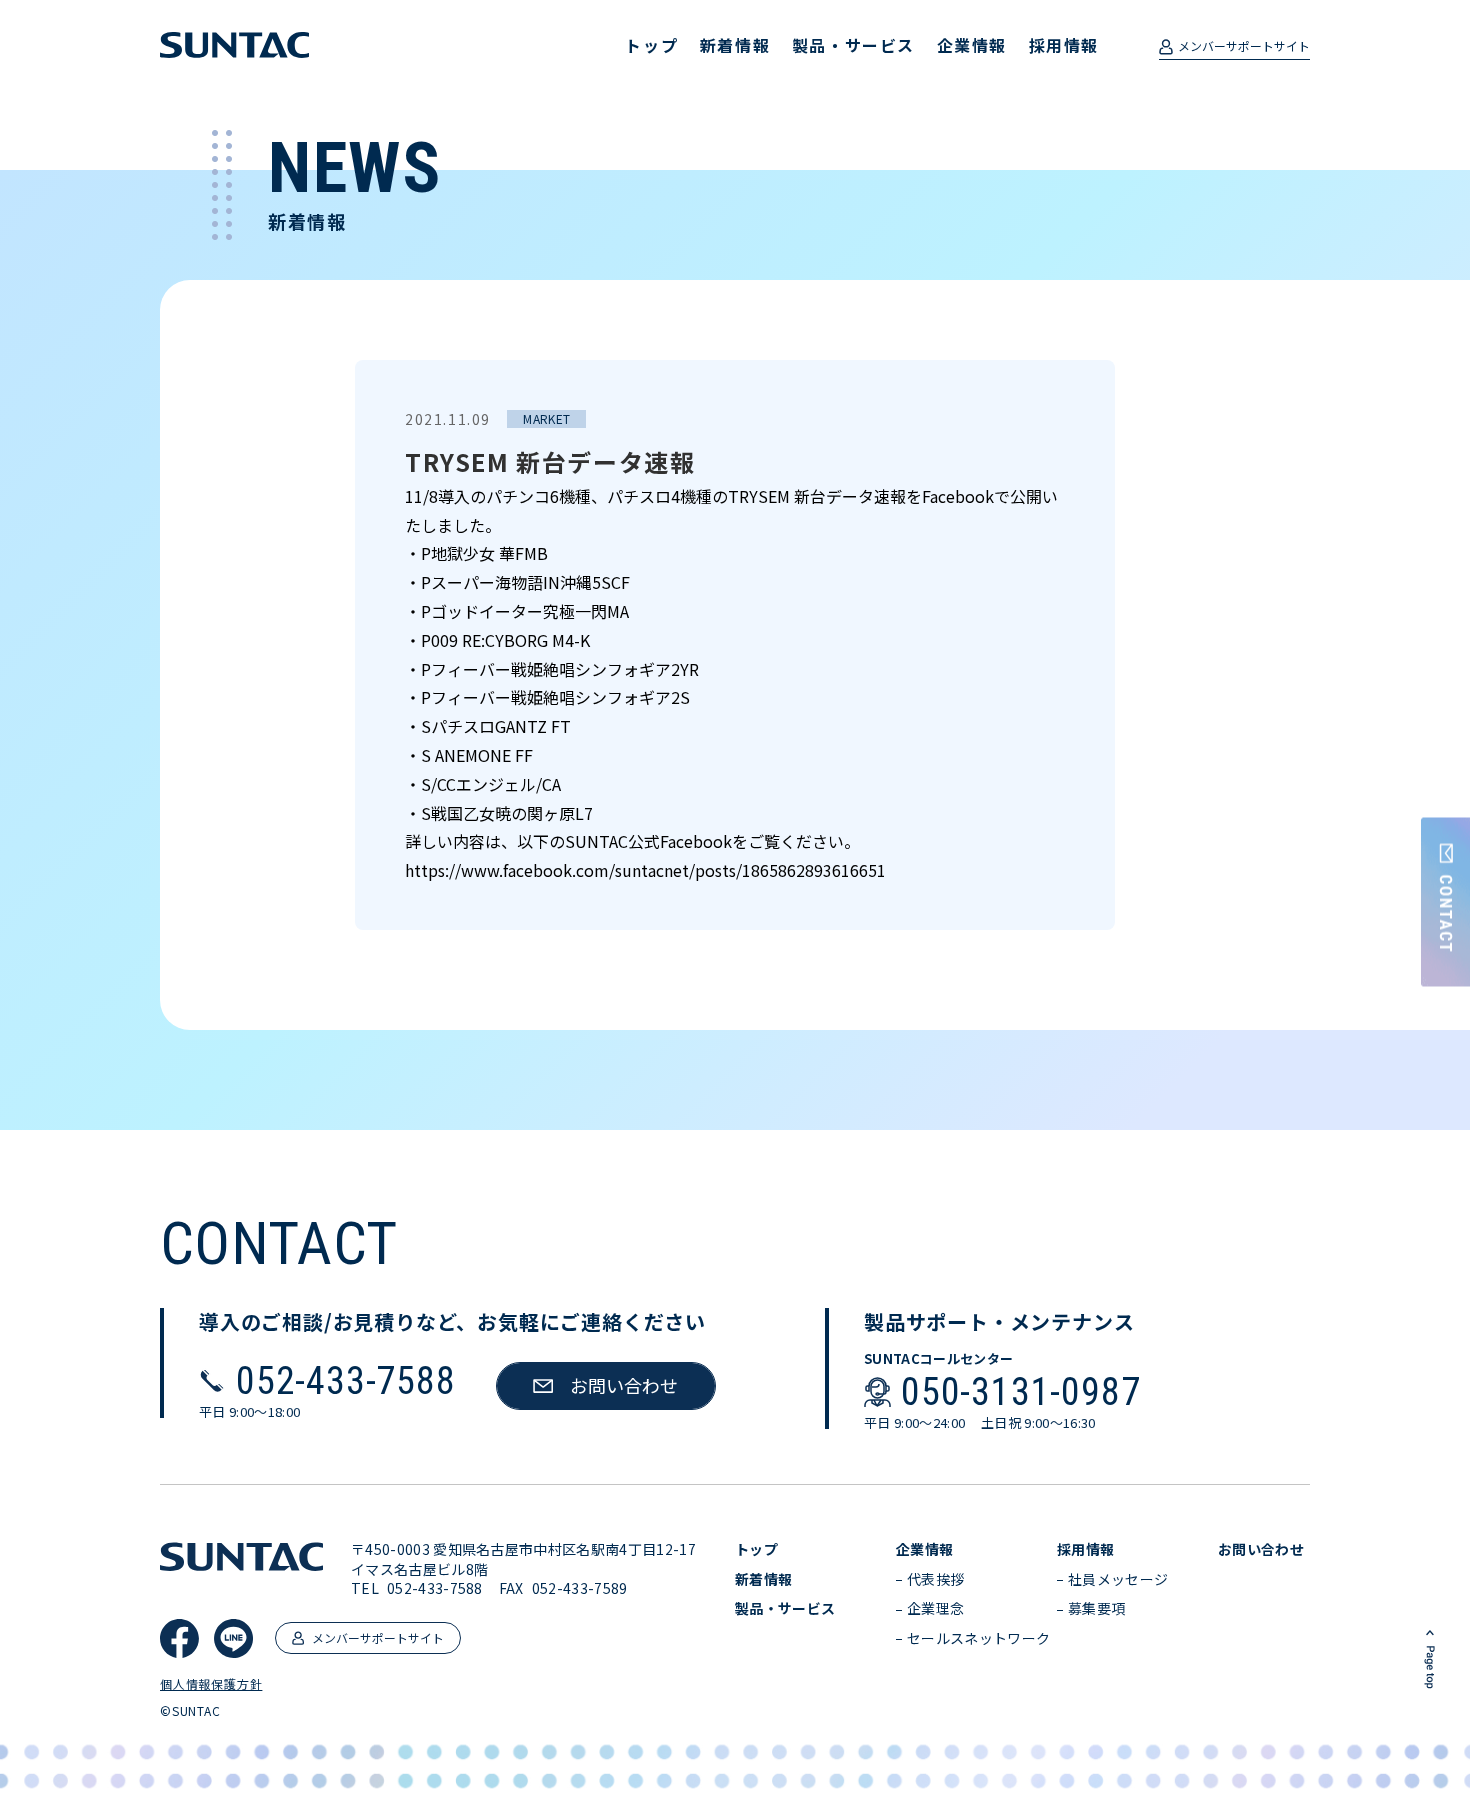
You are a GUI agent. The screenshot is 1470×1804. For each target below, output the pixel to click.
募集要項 (1096, 1608)
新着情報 (735, 45)
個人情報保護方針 (211, 1684)
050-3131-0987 (1020, 1392)
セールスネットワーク (978, 1638)
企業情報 (972, 45)
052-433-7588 (346, 1381)
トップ (651, 45)
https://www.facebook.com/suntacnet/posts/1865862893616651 (645, 870)
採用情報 (1064, 45)
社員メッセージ (1118, 1579)
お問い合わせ (1261, 1549)
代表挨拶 (935, 1579)
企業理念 (935, 1608)
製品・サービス (853, 45)
